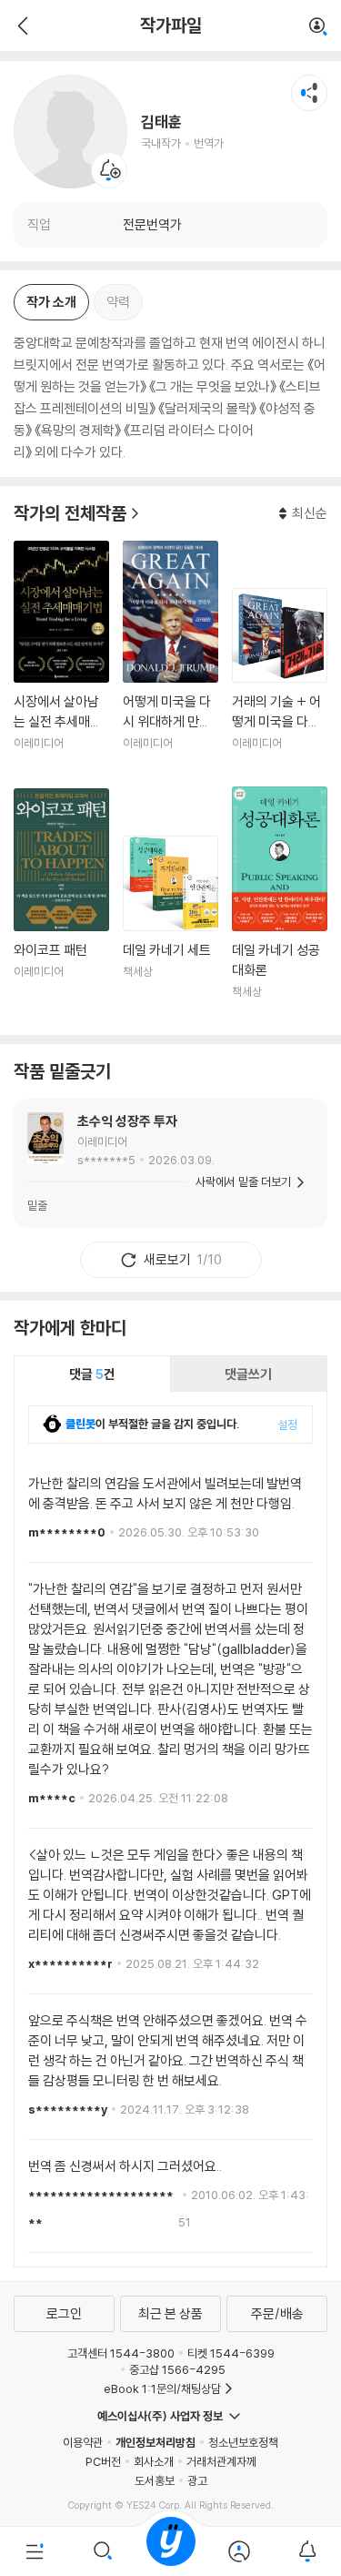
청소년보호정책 (243, 2442)
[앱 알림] (307, 2551)
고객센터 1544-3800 (121, 2353)
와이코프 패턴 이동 (61, 904)
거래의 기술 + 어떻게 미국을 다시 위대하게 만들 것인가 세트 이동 (280, 681)
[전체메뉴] (34, 2551)
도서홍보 (155, 2480)
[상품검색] (102, 2551)
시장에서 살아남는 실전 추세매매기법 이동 (61, 657)
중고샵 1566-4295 (177, 2369)
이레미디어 (102, 1141)
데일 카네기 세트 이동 (170, 928)
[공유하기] (309, 93)
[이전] (20, 25)
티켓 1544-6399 (231, 2353)
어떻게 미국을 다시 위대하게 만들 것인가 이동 (170, 657)
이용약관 (83, 2442)
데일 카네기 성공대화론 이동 (280, 903)
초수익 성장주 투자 (127, 1121)
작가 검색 (318, 27)
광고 (197, 2480)
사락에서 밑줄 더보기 (243, 1182)
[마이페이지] (239, 2551)
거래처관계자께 (221, 2461)
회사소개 (154, 2461)
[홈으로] (171, 2551)
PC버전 (103, 2461)
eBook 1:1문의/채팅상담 (162, 2388)
